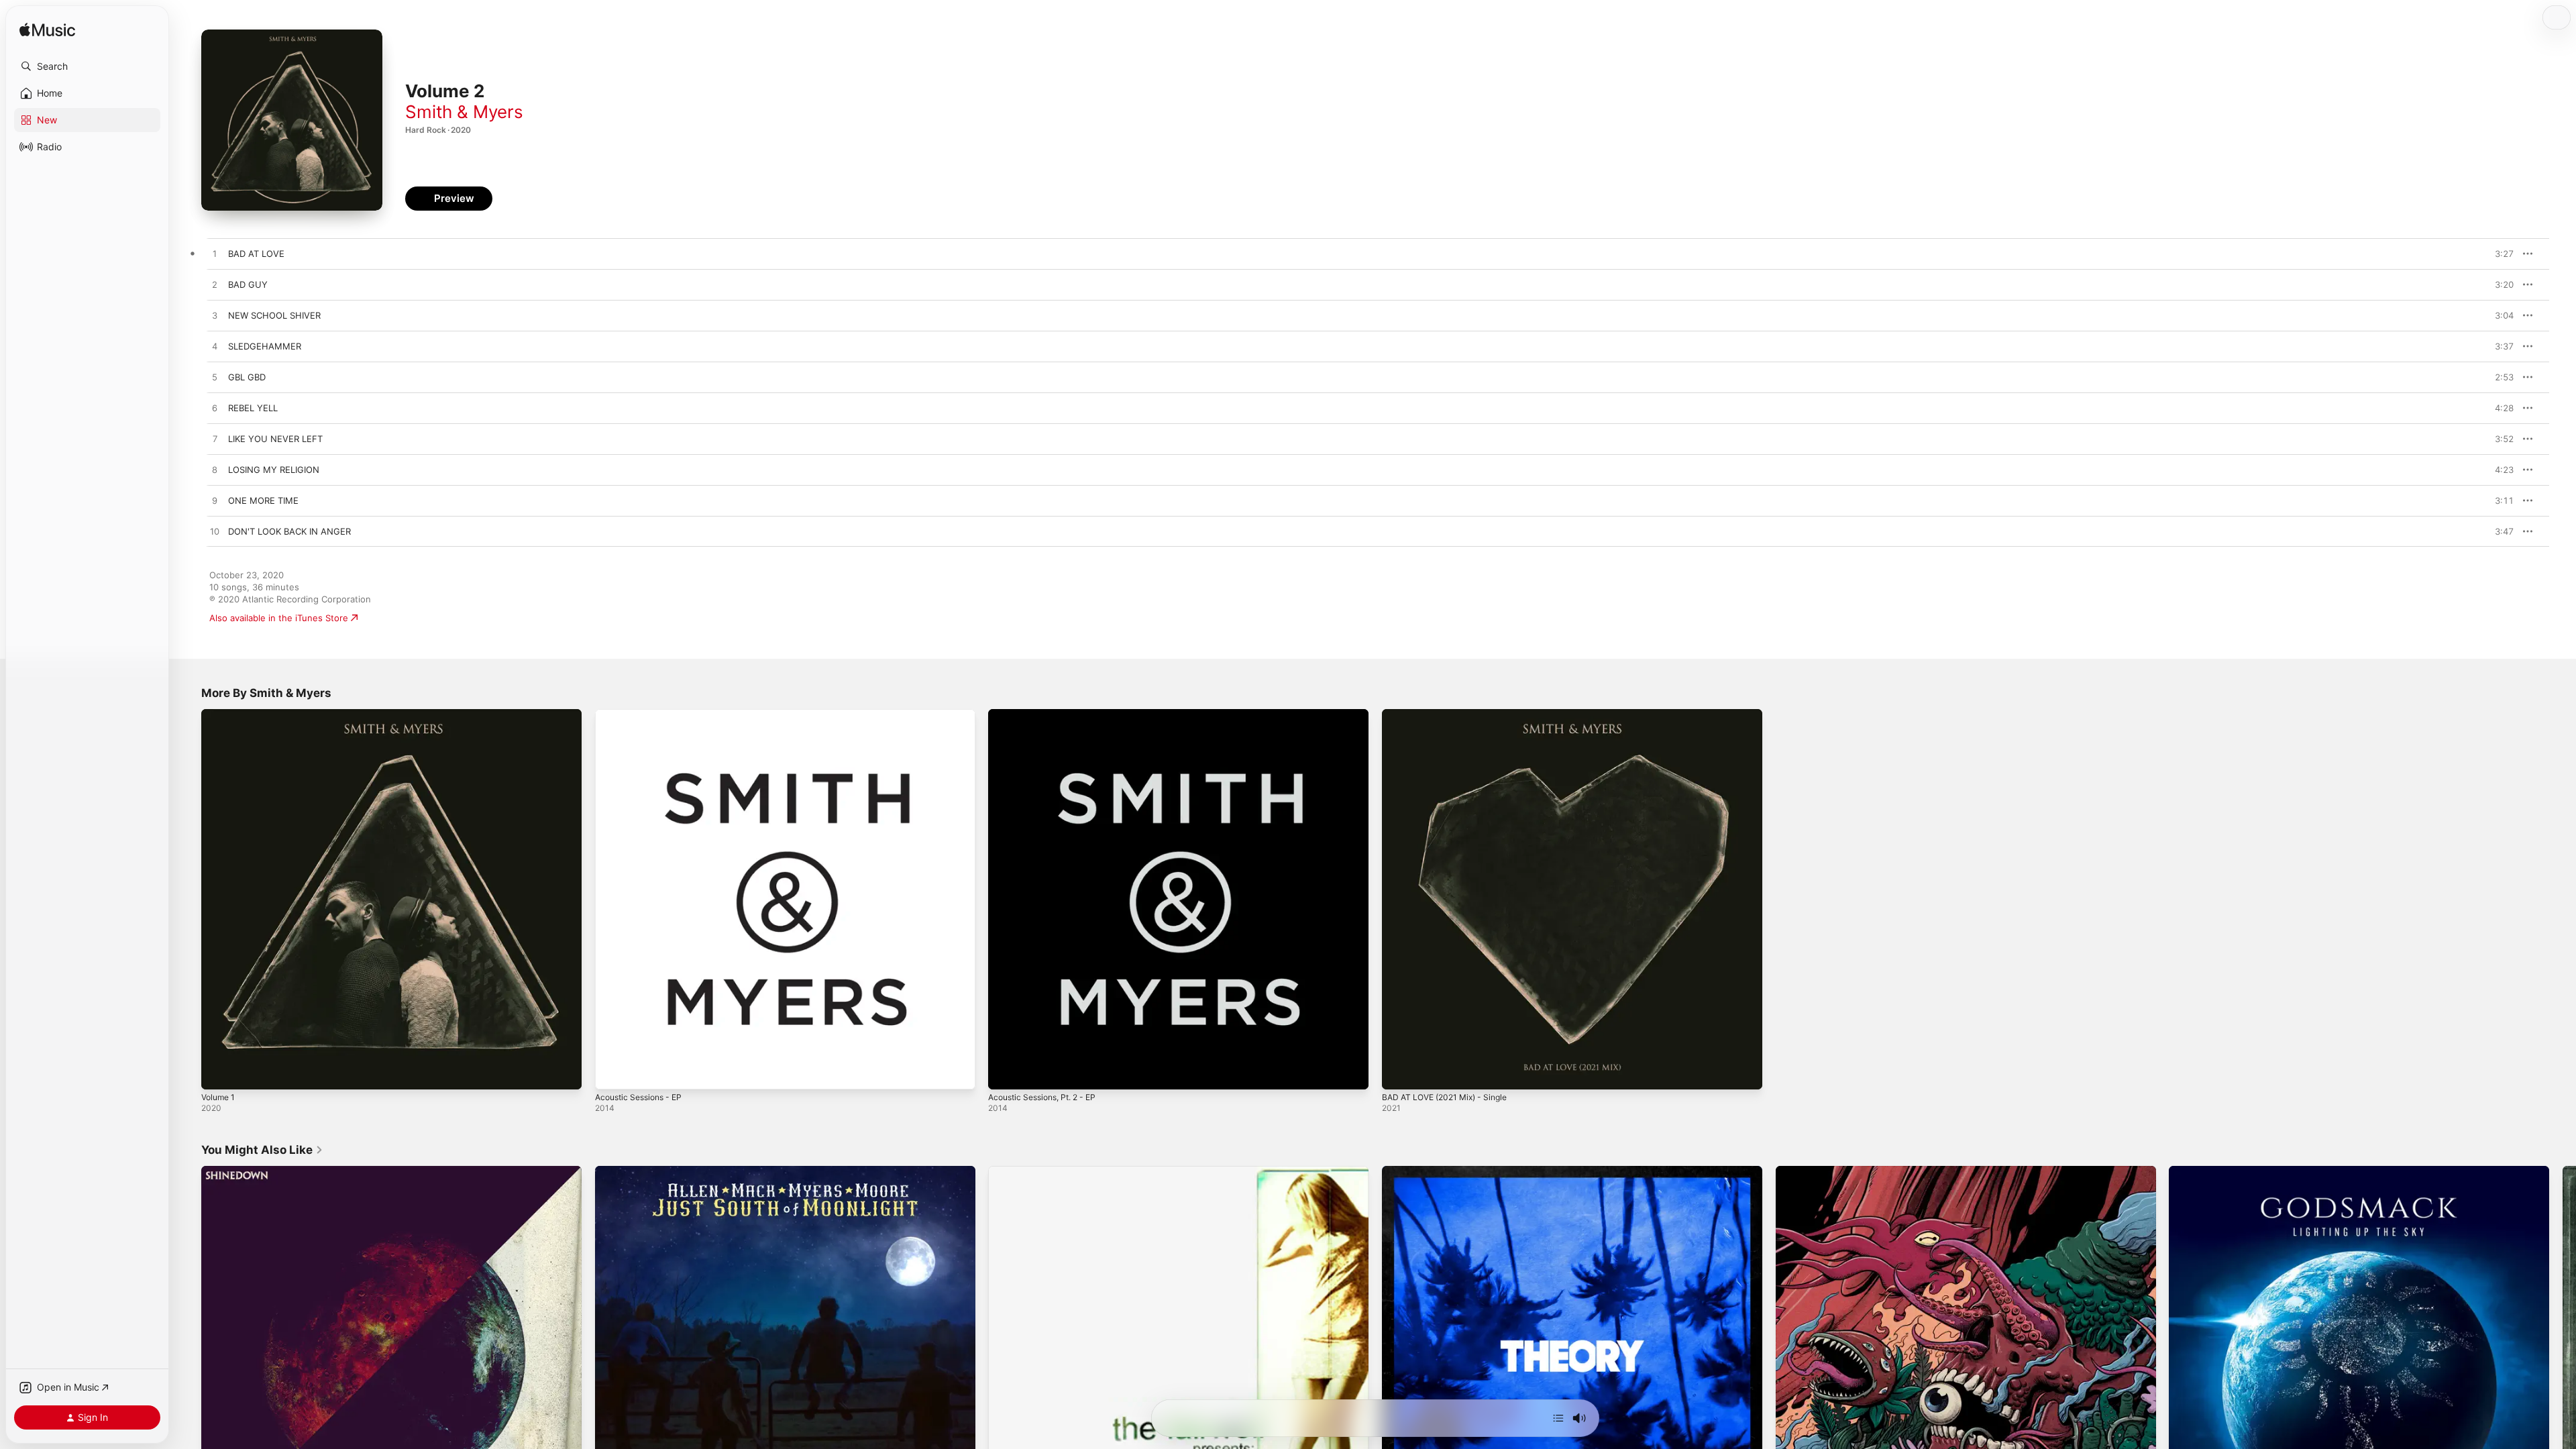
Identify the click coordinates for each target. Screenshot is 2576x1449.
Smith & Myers (464, 112)
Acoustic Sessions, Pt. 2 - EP (1049, 714)
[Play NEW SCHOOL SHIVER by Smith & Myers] (215, 316)
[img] (47, 31)
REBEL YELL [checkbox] (253, 408)
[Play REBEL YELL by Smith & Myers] (215, 409)
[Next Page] (2563, 1356)
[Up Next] (1558, 1418)
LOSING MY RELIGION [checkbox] (274, 470)
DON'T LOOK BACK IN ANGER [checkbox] (289, 531)
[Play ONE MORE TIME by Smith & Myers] (215, 501)
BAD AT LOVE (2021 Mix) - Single (1451, 714)
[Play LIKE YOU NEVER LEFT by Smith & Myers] (215, 439)
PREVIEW (2499, 254)
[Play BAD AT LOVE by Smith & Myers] (215, 254)
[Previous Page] (188, 1356)
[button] (87, 66)
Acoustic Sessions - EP (643, 714)
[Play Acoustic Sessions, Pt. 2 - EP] (1005, 1073)
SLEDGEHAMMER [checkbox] (265, 346)
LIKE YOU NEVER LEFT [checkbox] (275, 439)
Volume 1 (220, 714)
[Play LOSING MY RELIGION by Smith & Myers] (215, 470)
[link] (262, 1150)
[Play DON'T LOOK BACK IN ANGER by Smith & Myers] (215, 532)
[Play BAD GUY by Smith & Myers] (215, 285)
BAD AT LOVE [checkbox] (256, 254)
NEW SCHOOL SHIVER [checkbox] (274, 315)
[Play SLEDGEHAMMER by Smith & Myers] (215, 347)
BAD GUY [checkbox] (248, 284)
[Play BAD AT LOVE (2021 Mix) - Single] (1399, 1073)
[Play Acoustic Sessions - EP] (612, 1073)
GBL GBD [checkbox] (247, 377)
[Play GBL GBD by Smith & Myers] (215, 378)
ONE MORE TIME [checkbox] (263, 500)
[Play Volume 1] (218, 1073)
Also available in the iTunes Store (279, 618)
